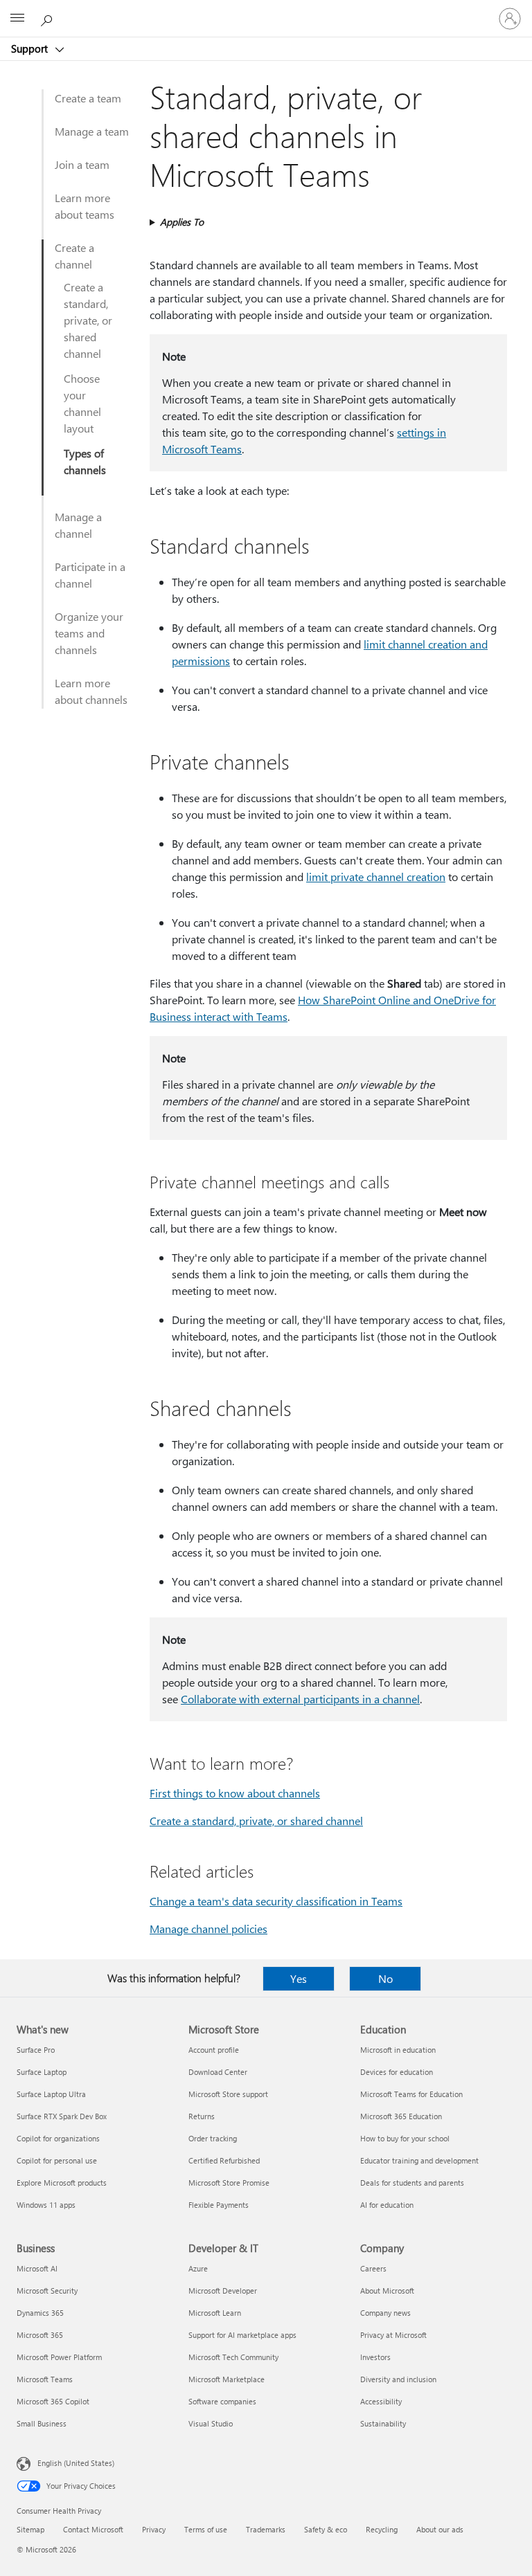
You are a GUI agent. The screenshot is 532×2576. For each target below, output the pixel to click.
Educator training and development (419, 2160)
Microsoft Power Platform (59, 2357)
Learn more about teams (85, 206)
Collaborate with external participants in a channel (300, 1699)
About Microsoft (387, 2291)
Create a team (88, 98)
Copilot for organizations (58, 2138)
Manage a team (92, 131)
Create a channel (74, 256)
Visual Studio (211, 2423)
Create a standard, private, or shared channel (88, 320)
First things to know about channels (235, 1793)
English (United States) (76, 2463)
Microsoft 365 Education (401, 2116)
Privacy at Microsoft (393, 2335)
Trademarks (266, 2529)
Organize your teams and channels (89, 633)
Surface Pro (36, 2050)
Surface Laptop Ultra (51, 2094)
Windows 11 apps (46, 2205)
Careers (373, 2268)
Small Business (42, 2423)
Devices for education (397, 2072)
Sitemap (30, 2529)
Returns (202, 2116)
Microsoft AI (37, 2268)
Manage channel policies (209, 1929)
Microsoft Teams (45, 2379)
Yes (299, 1978)
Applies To (182, 222)
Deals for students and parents (412, 2183)
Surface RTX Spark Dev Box (62, 2116)
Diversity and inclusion (398, 2379)
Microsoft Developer (223, 2291)
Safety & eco (326, 2529)
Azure (198, 2268)
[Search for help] (48, 18)
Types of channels (85, 461)
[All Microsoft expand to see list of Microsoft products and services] (17, 19)
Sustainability (383, 2423)
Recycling (382, 2529)
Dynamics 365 (40, 2313)
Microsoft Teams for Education (411, 2094)
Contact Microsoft (93, 2529)
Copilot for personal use (57, 2160)
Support (31, 48)
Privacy (154, 2529)
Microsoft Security (47, 2291)
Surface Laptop (42, 2072)
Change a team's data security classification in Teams (276, 1901)
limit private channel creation (376, 877)
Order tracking (213, 2138)
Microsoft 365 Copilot (53, 2401)
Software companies (222, 2401)
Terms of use (206, 2529)
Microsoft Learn (215, 2313)
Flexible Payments (219, 2205)
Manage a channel (78, 525)
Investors (375, 2357)
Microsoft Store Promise (229, 2183)
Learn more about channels (91, 691)
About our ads (440, 2529)
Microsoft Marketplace (227, 2379)
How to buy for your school (405, 2138)
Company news (385, 2313)
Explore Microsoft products (62, 2183)
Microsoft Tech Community (233, 2357)
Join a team (82, 164)
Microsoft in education (398, 2050)
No (385, 1978)
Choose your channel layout (82, 403)
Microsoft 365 (40, 2335)
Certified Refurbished (224, 2160)
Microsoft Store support (228, 2094)
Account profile (214, 2050)
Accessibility (381, 2401)
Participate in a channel (90, 575)
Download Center (218, 2072)
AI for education (387, 2205)
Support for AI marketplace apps (242, 2335)
